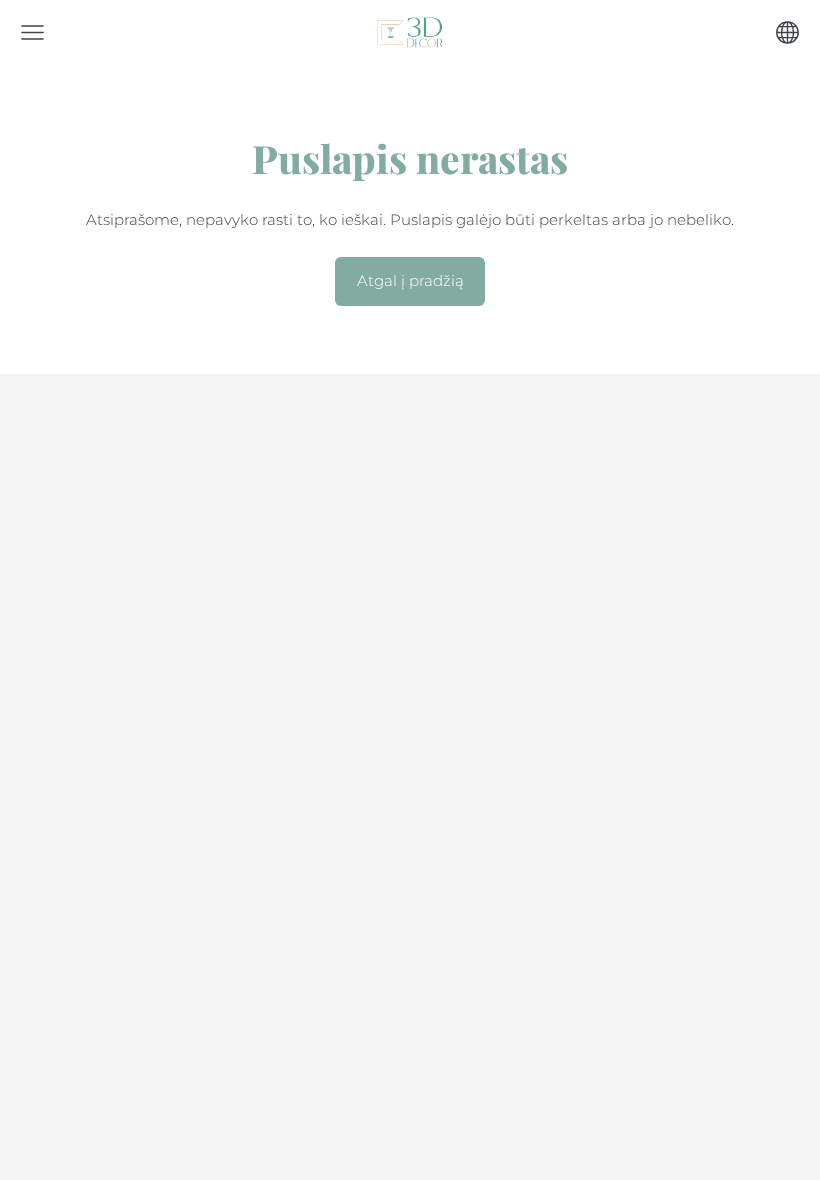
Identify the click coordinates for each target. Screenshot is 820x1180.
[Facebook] (389, 434)
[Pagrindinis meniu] (32, 32)
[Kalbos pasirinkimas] (787, 32)
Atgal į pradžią (410, 280)
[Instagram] (431, 434)
